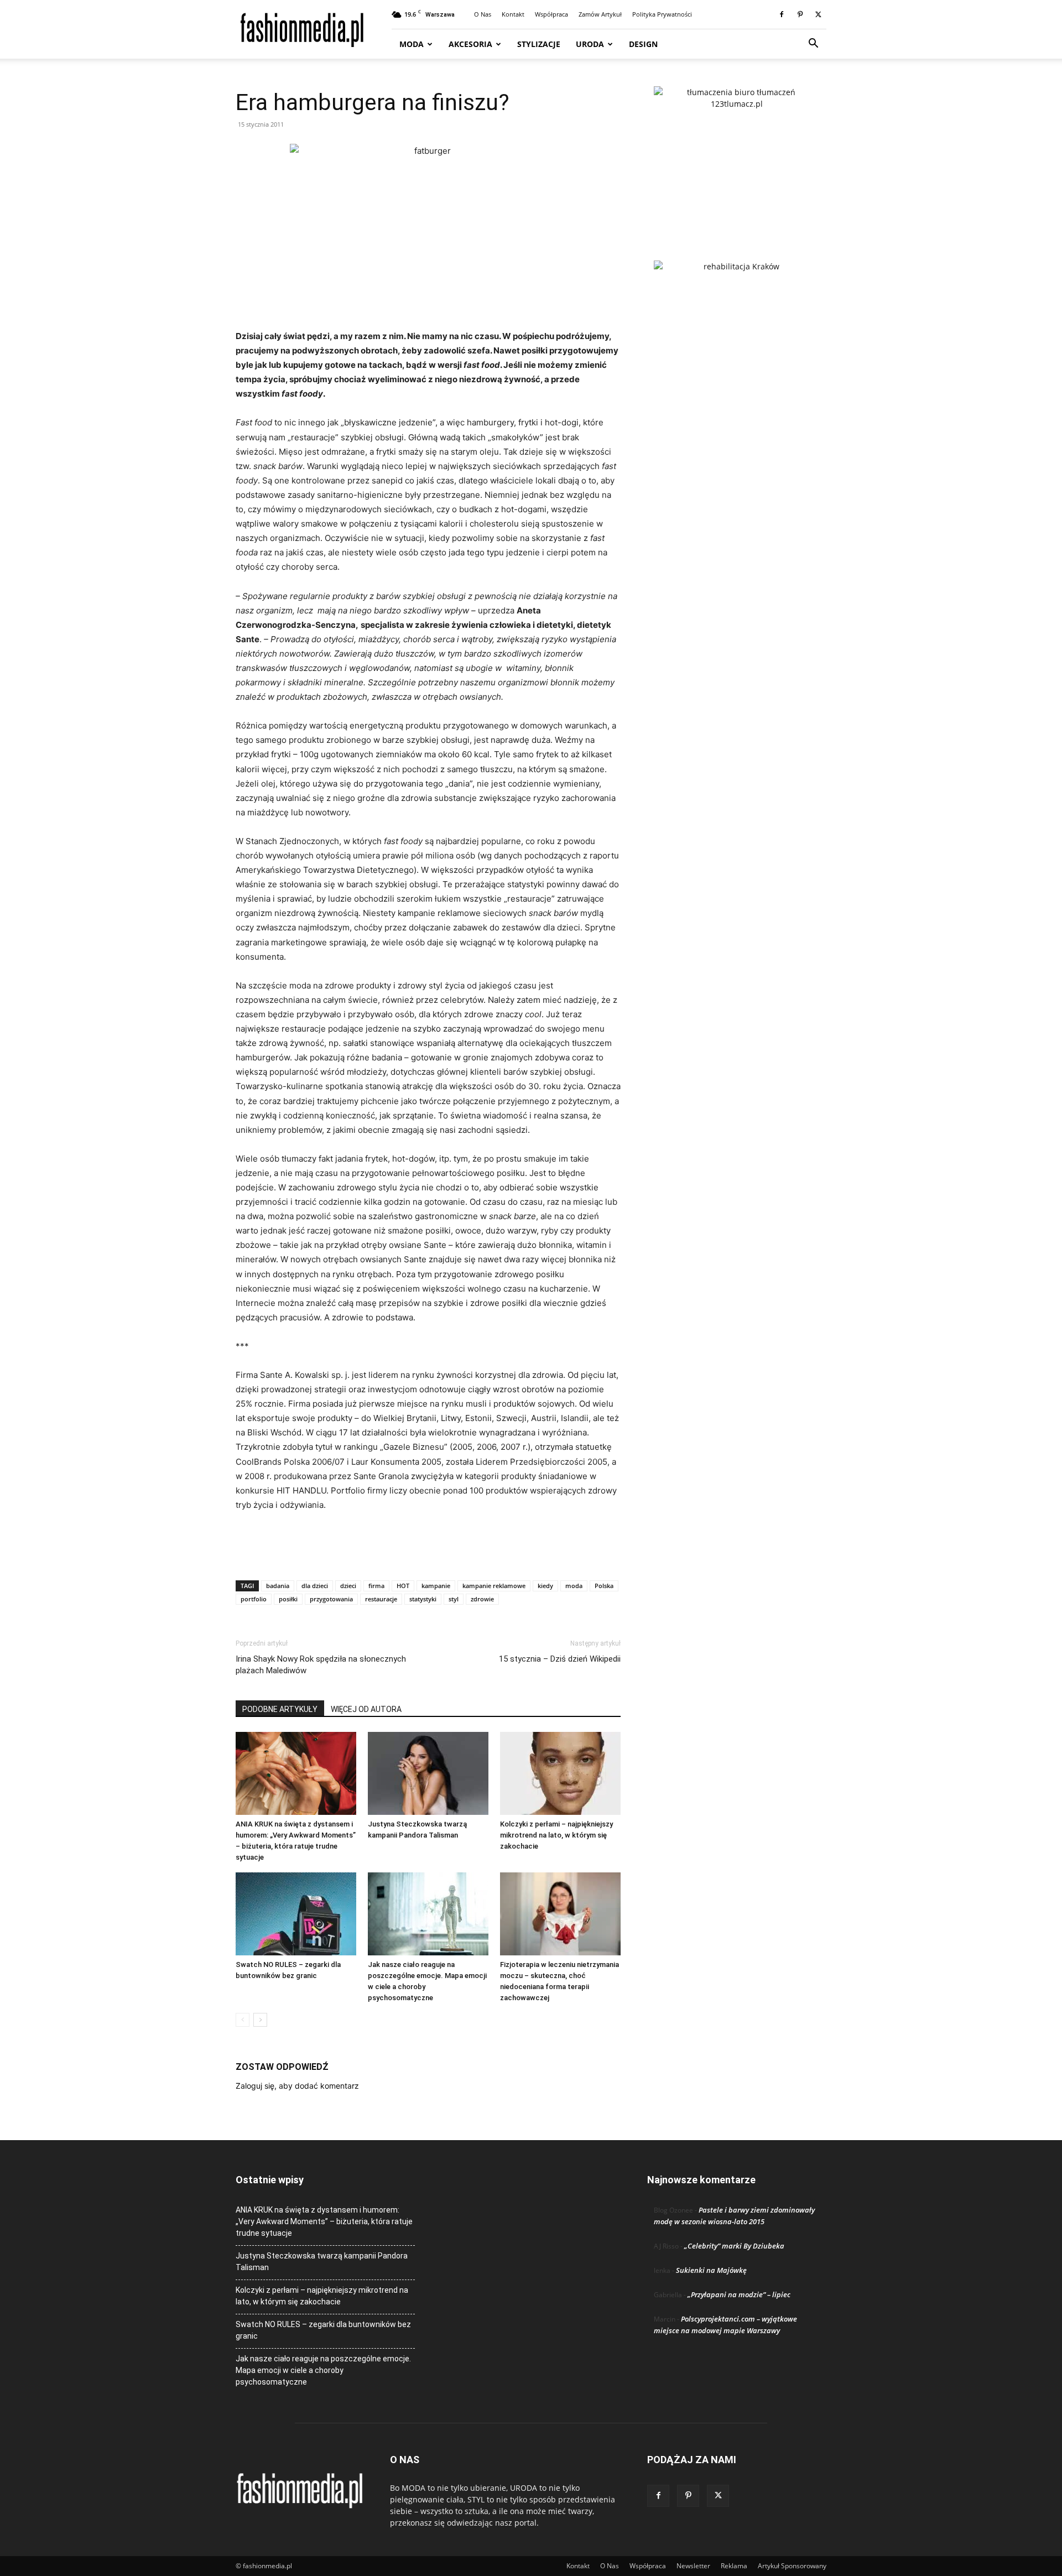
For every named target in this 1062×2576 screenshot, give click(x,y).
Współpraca (551, 14)
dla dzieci (315, 1586)
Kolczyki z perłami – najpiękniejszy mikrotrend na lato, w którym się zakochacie (556, 1835)
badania (278, 1586)
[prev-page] (243, 2020)
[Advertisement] (428, 1543)
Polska (604, 1586)
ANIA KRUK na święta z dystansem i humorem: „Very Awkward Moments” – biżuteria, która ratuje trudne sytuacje (324, 2221)
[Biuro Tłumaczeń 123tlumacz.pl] (737, 155)
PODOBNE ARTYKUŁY (280, 1709)
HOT (403, 1586)
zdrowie (482, 1599)
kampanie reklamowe (494, 1586)
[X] (818, 14)
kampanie (436, 1586)
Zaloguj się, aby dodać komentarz (297, 2086)
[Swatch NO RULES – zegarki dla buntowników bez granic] (296, 1914)
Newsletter (693, 2566)
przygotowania (331, 1599)
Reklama (734, 2566)
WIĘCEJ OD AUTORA (366, 1709)
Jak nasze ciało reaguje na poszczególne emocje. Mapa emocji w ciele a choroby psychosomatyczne (323, 2370)
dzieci (348, 1586)
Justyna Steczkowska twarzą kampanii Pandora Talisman (322, 2262)
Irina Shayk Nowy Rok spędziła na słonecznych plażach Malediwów (321, 1665)
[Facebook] (782, 14)
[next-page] (260, 2020)
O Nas (483, 14)
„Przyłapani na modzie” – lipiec (739, 2294)
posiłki (288, 1599)
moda (574, 1586)
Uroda (590, 44)
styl (454, 1599)
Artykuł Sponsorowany (792, 2566)
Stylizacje (539, 44)
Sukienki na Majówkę (711, 2270)
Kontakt (513, 14)
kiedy (545, 1586)
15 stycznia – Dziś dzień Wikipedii (560, 1659)
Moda (412, 44)
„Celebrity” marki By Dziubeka (734, 2246)
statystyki (423, 1599)
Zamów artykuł (600, 14)
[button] (813, 45)
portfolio (254, 1599)
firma (376, 1586)
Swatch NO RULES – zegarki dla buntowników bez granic (323, 2330)
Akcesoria (470, 44)
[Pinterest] (800, 14)
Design (643, 44)
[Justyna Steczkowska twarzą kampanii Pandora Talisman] (428, 1773)
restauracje (381, 1599)
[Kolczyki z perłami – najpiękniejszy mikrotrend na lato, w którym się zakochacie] (560, 1773)
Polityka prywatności (662, 14)
